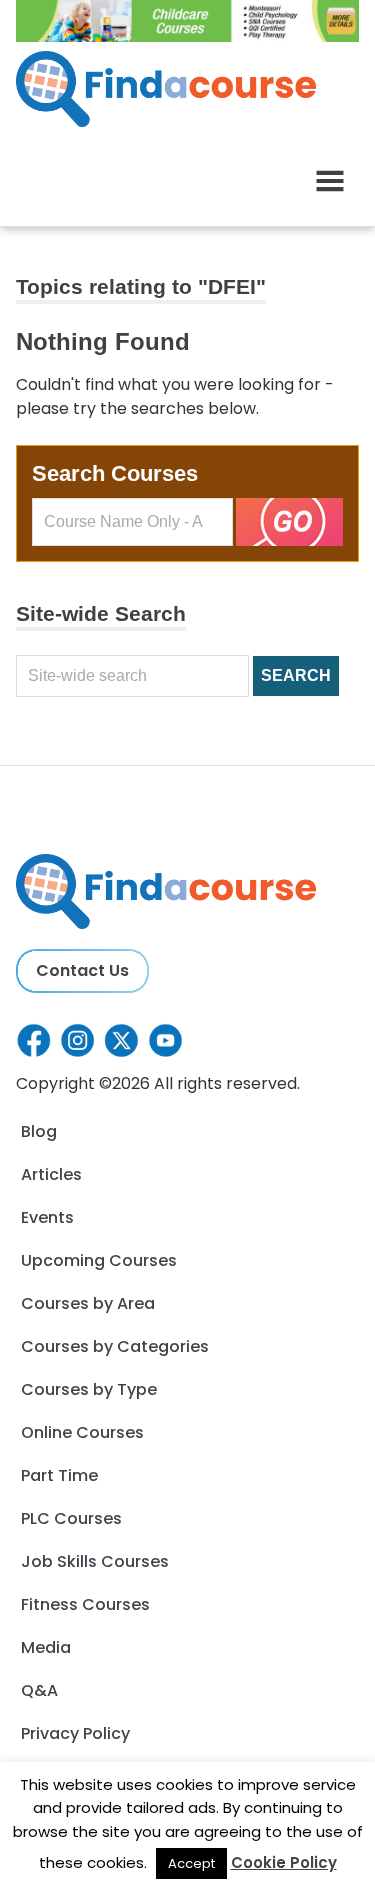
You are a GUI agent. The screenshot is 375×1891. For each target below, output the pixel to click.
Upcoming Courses (99, 1260)
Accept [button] (191, 1863)
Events (47, 1217)
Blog (39, 1131)
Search (296, 675)
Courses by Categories (115, 1346)
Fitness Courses (85, 1604)
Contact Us (82, 970)
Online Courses (82, 1432)
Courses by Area (88, 1303)
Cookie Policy (284, 1862)
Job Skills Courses (95, 1561)
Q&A (39, 1690)
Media (46, 1647)
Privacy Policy (75, 1733)
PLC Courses (71, 1518)
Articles (51, 1174)
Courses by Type (89, 1389)
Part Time (59, 1475)
